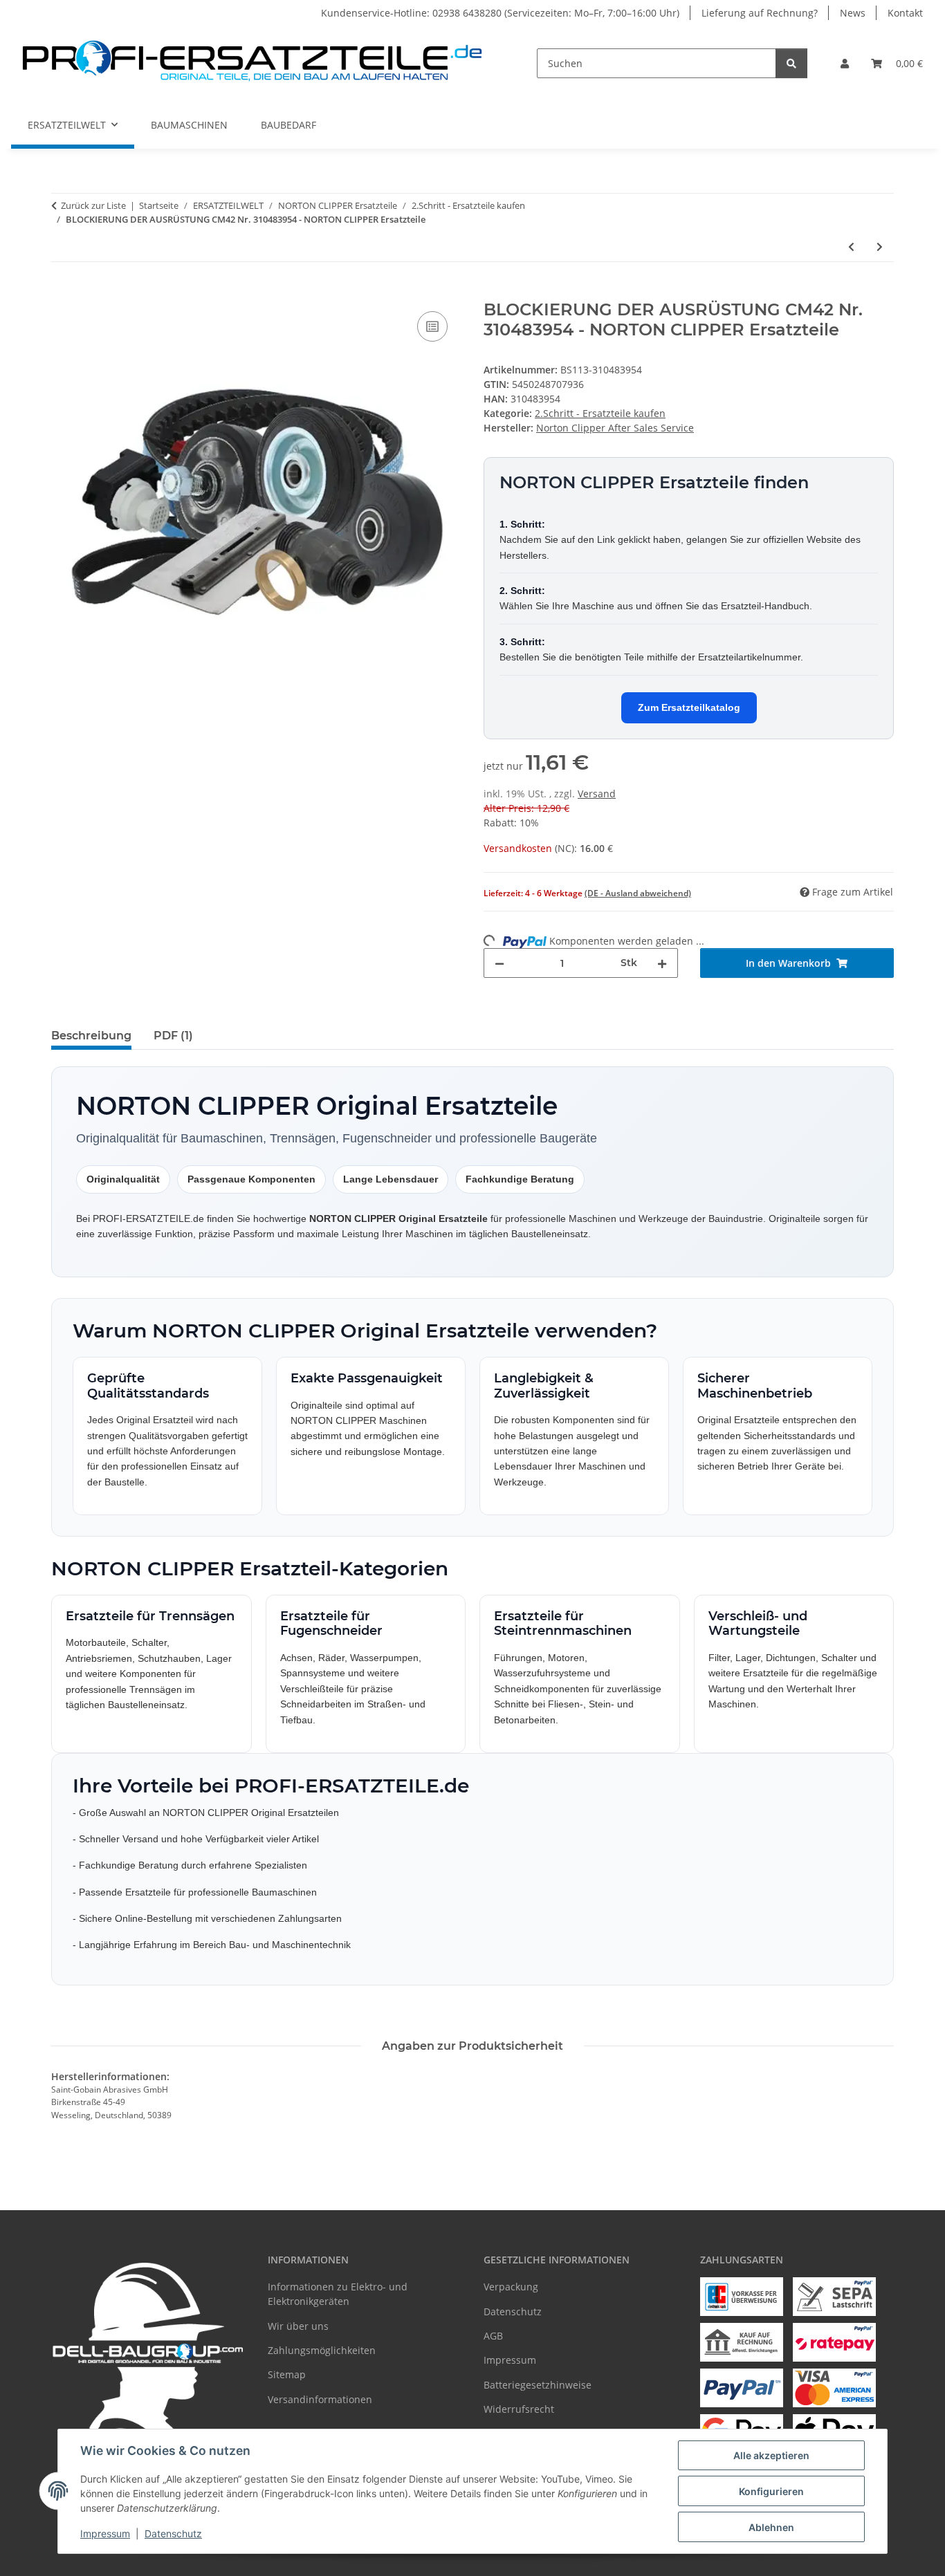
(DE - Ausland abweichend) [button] (638, 893)
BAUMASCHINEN (189, 125)
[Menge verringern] (499, 963)
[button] (845, 63)
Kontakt (905, 13)
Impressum (105, 2533)
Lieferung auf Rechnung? (760, 13)
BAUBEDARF (288, 125)
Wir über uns (298, 2326)
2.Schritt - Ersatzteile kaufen (600, 413)
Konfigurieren (771, 2491)
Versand (597, 794)
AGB (493, 2336)
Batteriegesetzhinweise (538, 2385)
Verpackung (511, 2287)
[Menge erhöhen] (662, 963)
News (853, 13)
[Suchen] (791, 63)
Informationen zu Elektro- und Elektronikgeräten (338, 2294)
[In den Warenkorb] (62, 293)
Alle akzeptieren (771, 2455)
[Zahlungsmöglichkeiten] (742, 2297)
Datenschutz (173, 2533)
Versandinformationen (320, 2399)
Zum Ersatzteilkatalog (689, 707)
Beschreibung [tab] (91, 1036)
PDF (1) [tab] (173, 1036)
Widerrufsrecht (519, 2409)
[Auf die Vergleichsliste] (432, 326)
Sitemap (287, 2374)
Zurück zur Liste (93, 205)
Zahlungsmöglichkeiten (322, 2350)
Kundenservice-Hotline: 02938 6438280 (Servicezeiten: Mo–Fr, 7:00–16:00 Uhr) (500, 13)
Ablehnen (771, 2527)
